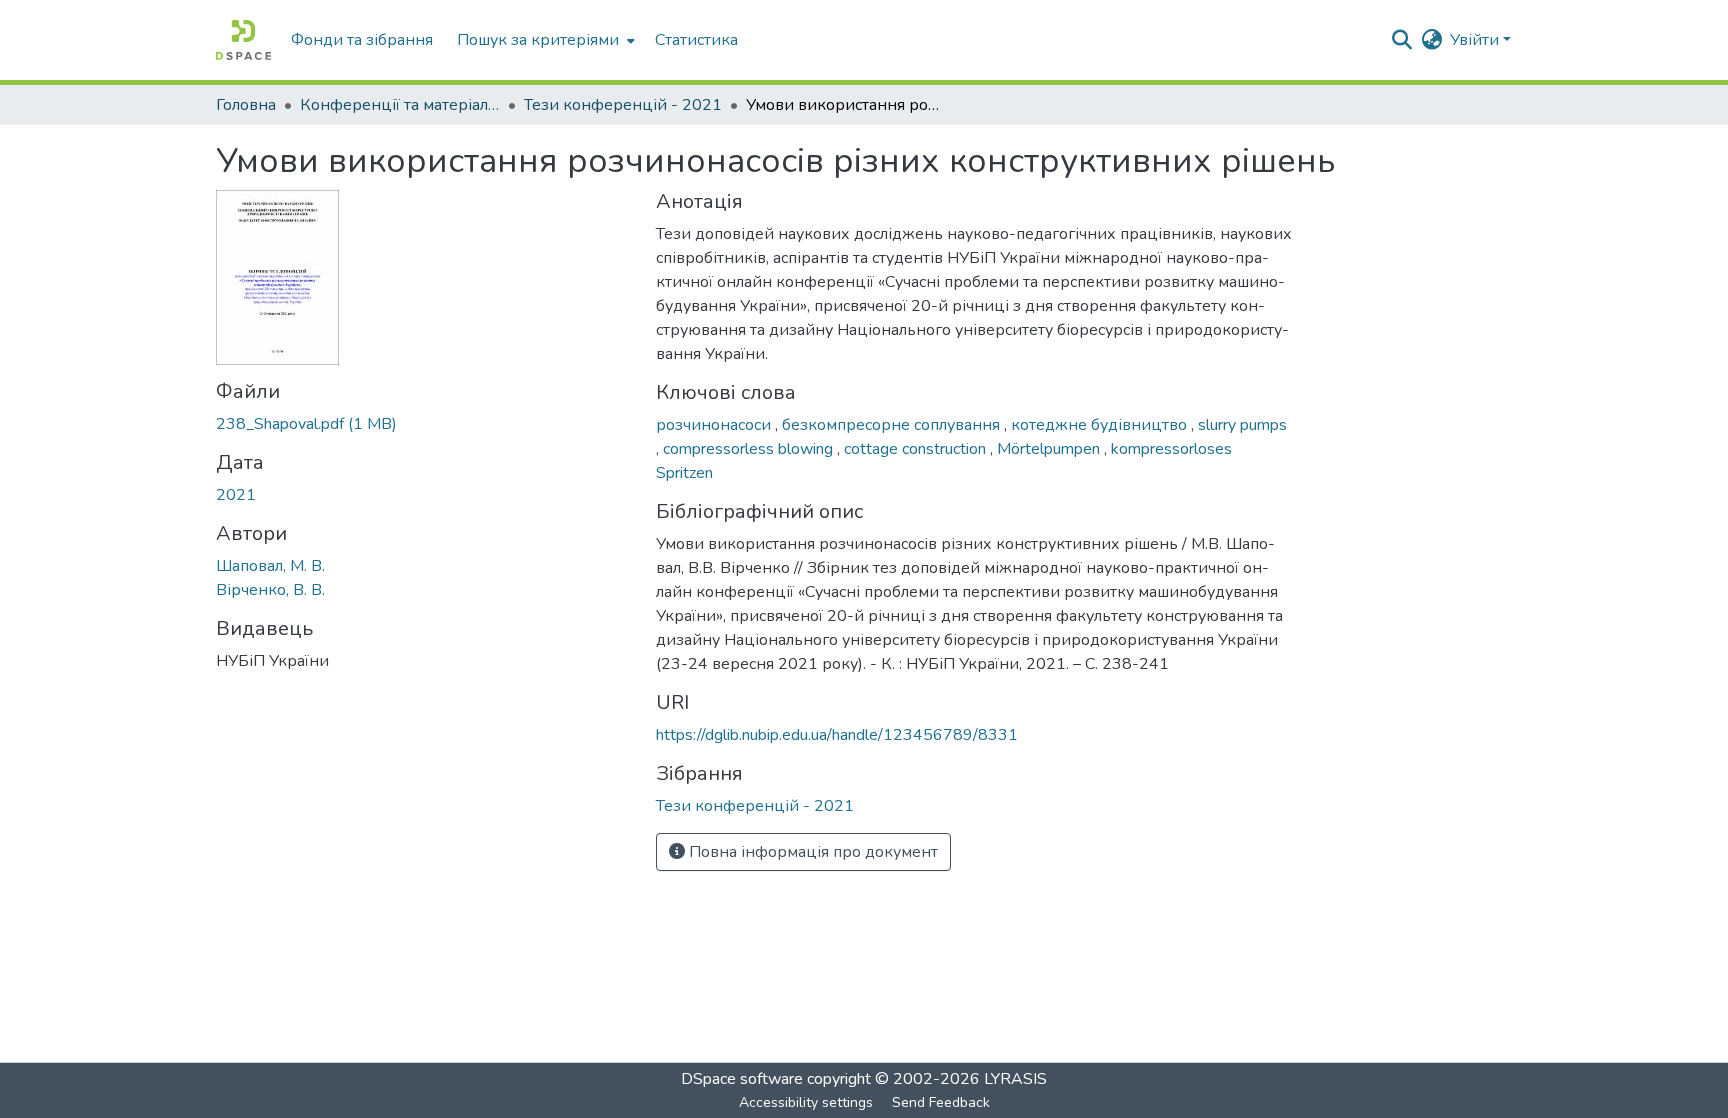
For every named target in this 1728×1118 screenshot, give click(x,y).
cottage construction (917, 449)
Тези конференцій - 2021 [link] (623, 105)
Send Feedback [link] (941, 1102)
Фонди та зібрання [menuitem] (362, 40)
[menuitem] (544, 40)
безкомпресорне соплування (893, 425)
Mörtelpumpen (1050, 449)
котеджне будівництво (1101, 425)
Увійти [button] (1476, 40)
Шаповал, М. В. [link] (270, 566)
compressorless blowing (750, 449)
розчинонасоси (715, 425)
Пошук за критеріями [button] (538, 40)
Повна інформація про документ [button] (811, 852)
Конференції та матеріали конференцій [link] (400, 105)
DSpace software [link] (742, 1079)
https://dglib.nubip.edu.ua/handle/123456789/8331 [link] (837, 735)
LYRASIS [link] (1015, 1079)
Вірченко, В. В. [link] (270, 590)
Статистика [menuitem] (696, 40)
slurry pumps (1242, 425)
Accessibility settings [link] (806, 1102)
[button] (243, 40)
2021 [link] (236, 495)
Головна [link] (246, 105)
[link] (424, 424)
